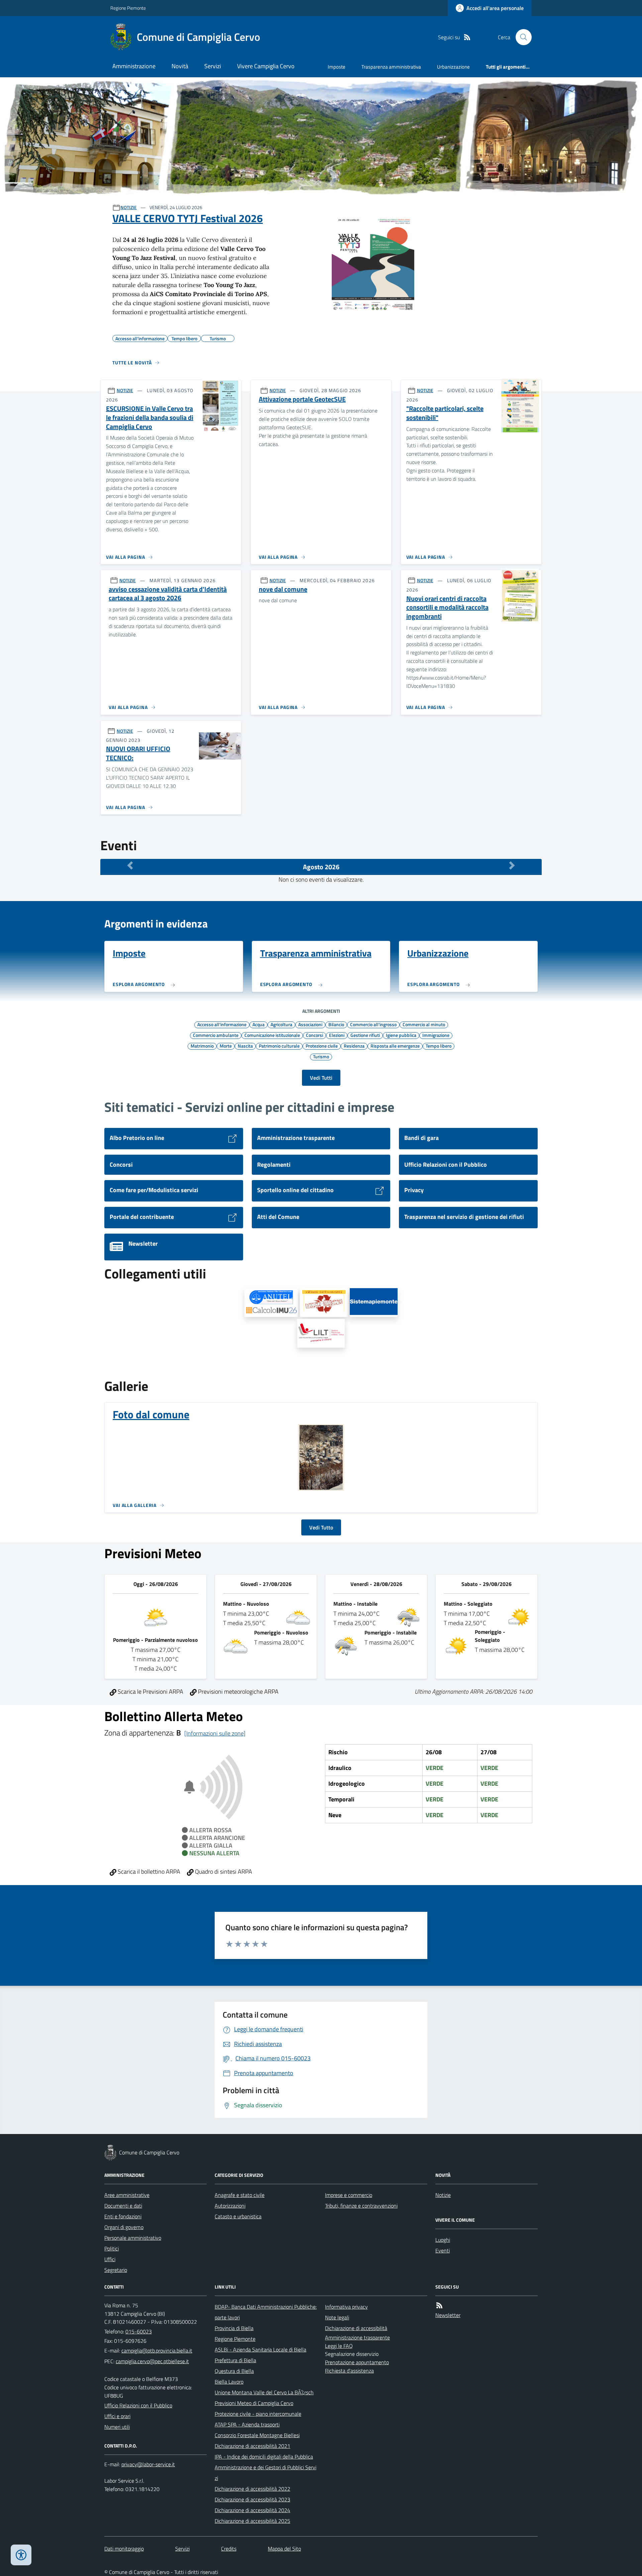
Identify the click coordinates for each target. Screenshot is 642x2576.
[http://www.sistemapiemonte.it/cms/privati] (374, 1303)
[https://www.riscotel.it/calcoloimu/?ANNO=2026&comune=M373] (271, 1303)
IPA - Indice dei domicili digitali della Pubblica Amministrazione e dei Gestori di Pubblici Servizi (265, 2467)
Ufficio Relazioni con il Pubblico (138, 2405)
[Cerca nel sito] (521, 37)
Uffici (110, 2259)
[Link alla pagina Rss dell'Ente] (439, 2305)
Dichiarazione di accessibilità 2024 (252, 2510)
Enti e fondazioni (123, 2216)
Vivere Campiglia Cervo (266, 66)
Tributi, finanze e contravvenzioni (361, 2206)
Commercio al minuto (424, 1024)
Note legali (337, 2317)
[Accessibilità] (21, 2555)
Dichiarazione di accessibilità (356, 2328)
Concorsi (314, 1035)
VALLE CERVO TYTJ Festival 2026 (188, 218)
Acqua (258, 1024)
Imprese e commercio (349, 2195)
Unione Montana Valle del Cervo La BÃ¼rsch (264, 2392)
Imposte (337, 67)
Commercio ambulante (216, 1035)
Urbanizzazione (453, 67)
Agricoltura (281, 1024)
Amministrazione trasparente (357, 2337)
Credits (229, 2549)
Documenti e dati (123, 2206)
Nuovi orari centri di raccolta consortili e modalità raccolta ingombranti (447, 608)
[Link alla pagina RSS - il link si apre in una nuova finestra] (467, 37)
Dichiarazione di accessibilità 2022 (252, 2489)
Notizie (443, 2195)
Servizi (213, 66)
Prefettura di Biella (235, 2360)
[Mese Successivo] (512, 865)
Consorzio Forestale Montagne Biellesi (257, 2435)
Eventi (443, 2250)
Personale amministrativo (133, 2238)
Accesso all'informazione (222, 1024)
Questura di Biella (234, 2371)
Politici (112, 2248)
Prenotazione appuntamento (357, 2362)
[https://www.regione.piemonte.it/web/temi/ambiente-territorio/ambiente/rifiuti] (324, 1303)
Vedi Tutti (321, 1078)
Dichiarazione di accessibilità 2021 (252, 2446)
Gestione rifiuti (365, 1035)
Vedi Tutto (321, 1527)
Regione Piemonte (128, 8)
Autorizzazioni (230, 2206)
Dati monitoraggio (124, 2549)
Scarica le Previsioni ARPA (150, 1692)
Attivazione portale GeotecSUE (302, 399)
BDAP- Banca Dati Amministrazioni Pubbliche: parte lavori (266, 2312)
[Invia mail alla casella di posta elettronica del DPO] (148, 2464)
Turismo (321, 1056)
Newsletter (448, 2315)
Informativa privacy (346, 2307)
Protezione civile (322, 1046)
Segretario (116, 2270)
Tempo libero (439, 1046)
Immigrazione (436, 1035)
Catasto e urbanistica (238, 2216)
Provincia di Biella (234, 2328)
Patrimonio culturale (279, 1046)
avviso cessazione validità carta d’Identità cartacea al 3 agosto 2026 (168, 594)
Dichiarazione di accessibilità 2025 (252, 2521)
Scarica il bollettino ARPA (148, 1872)
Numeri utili (117, 2427)
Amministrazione (134, 66)
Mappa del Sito (284, 2549)
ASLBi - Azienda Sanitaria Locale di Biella (260, 2349)
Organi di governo (124, 2227)
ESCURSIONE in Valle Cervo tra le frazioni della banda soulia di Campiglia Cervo (150, 418)
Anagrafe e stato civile (240, 2195)
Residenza (354, 1046)
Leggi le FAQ (339, 2346)
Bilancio (336, 1024)
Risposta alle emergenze (395, 1046)
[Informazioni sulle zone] (215, 1733)
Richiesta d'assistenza (349, 2371)
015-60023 (139, 2331)
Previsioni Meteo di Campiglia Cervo (254, 2403)
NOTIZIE (129, 207)
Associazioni (310, 1024)
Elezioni (337, 1035)
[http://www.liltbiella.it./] (321, 1333)
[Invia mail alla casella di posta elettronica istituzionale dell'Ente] (157, 2350)
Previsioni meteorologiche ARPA (238, 1692)
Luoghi (443, 2240)
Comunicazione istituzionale (272, 1035)
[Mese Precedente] (130, 865)
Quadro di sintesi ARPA (223, 1872)
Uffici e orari (117, 2416)
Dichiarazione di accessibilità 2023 (252, 2499)
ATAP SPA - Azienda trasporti (247, 2424)
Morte (226, 1046)
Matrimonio (202, 1046)
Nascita (245, 1046)
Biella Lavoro (229, 2382)
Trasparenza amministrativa (391, 67)
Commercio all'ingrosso (373, 1024)
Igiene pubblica (401, 1035)
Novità (180, 66)
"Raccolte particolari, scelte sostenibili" (445, 413)
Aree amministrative (127, 2195)
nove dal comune (283, 589)
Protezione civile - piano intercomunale (258, 2414)
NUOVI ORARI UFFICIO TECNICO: (138, 753)
